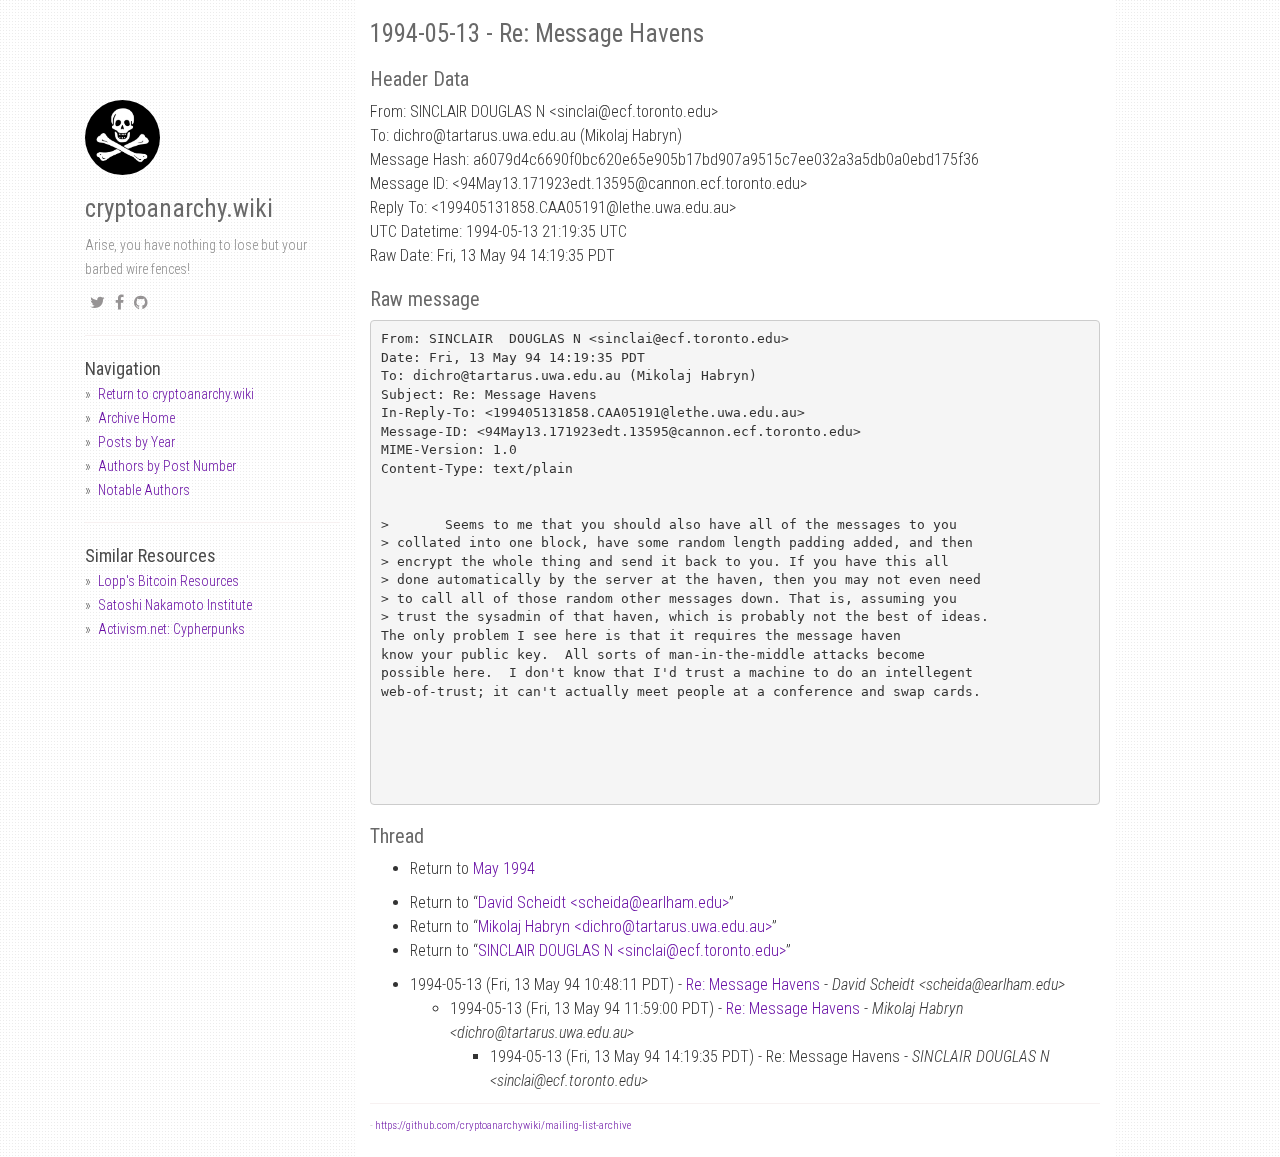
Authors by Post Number (167, 466)
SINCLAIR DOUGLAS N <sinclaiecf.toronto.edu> (632, 950)
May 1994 (504, 868)
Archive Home (136, 418)
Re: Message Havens (753, 984)
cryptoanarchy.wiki (179, 208)
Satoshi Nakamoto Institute (175, 605)
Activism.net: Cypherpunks (171, 629)
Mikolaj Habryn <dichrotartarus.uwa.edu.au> (625, 926)
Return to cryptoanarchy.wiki (176, 394)
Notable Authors (144, 490)
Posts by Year (136, 442)
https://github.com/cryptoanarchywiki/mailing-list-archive (503, 1125)
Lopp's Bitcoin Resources (168, 581)
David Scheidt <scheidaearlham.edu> (603, 902)
